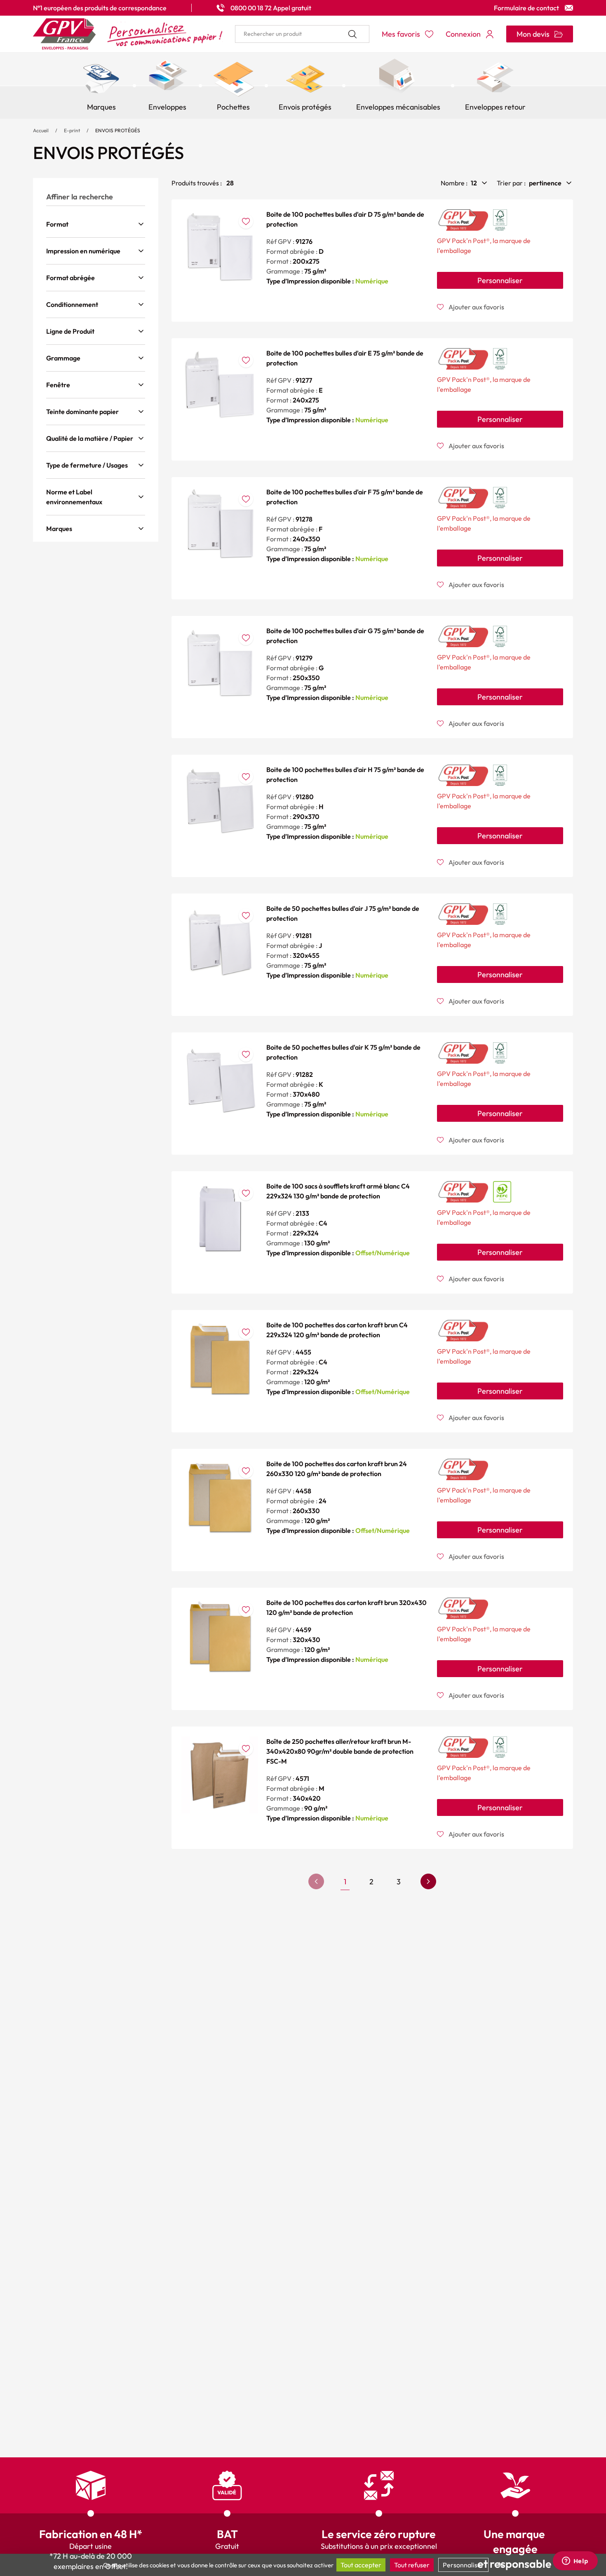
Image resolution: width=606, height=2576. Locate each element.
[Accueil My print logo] (128, 34)
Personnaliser (500, 280)
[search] (302, 34)
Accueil (41, 130)
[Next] (428, 1881)
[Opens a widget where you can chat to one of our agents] (575, 2562)
